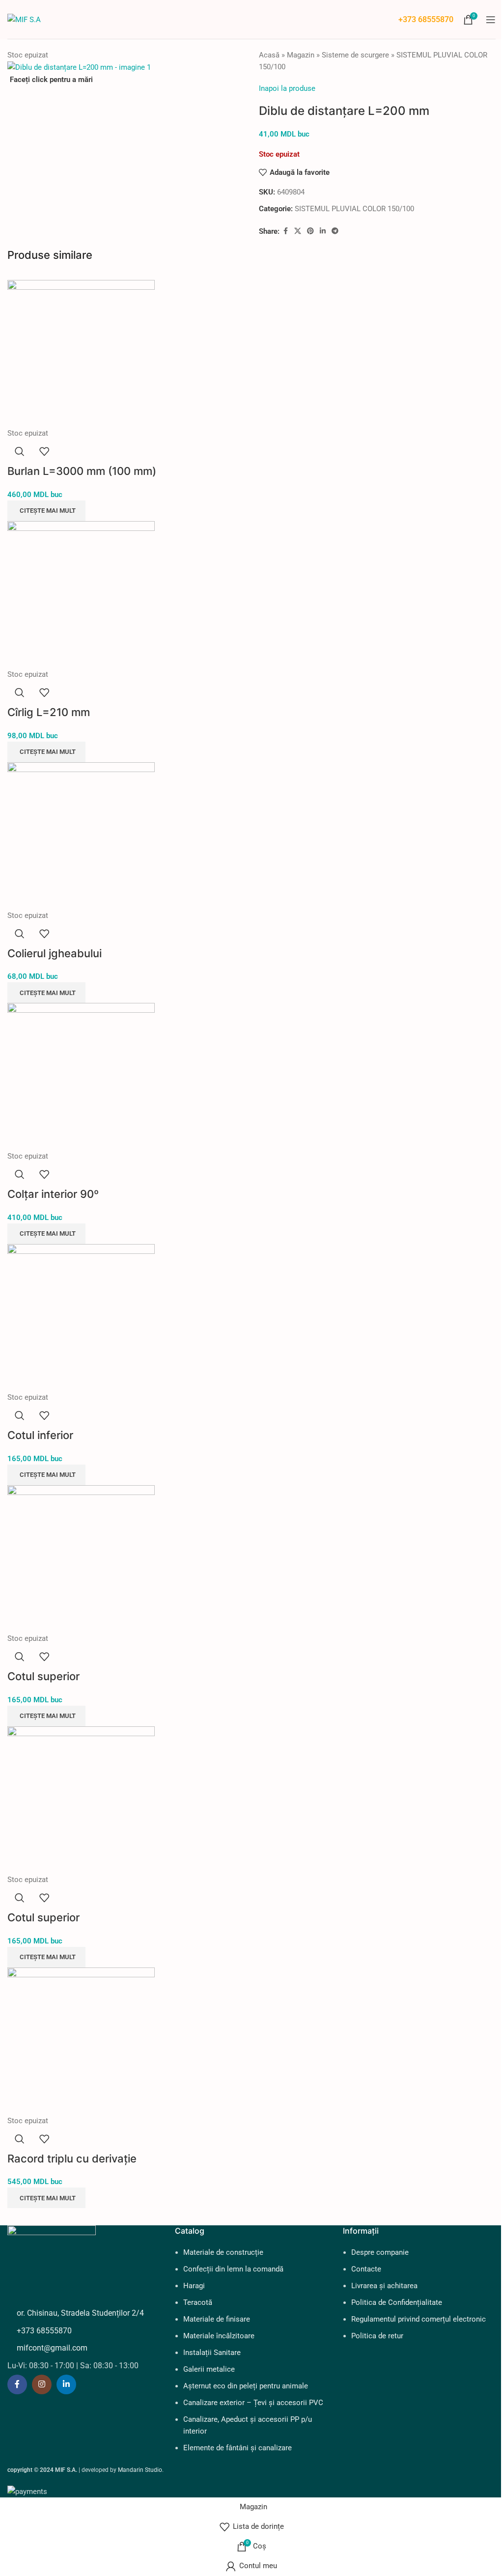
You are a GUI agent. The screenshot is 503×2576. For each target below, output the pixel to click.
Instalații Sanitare (212, 2353)
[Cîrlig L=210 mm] (81, 594)
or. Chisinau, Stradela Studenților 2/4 (80, 2313)
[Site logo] (24, 19)
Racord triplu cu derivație (72, 2159)
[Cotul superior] (81, 1558)
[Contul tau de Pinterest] (310, 231)
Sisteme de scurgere (355, 55)
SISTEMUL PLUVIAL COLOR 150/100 (354, 209)
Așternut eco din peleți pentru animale (246, 2386)
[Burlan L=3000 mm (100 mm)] (81, 353)
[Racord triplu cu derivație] (81, 2041)
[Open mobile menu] (491, 20)
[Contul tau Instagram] (42, 2384)
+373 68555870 (426, 19)
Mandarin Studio (140, 2470)
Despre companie (380, 2252)
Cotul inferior (40, 1435)
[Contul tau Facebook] (285, 231)
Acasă (269, 55)
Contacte (366, 2269)
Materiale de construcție (223, 2252)
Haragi (194, 2286)
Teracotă (198, 2302)
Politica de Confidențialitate (397, 2302)
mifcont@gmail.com (52, 2348)
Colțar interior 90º (53, 1194)
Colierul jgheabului (55, 953)
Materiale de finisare (217, 2319)
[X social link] (298, 231)
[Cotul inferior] (81, 1317)
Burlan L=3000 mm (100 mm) (82, 471)
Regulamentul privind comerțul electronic (419, 2319)
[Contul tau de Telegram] (335, 231)
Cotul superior (43, 1676)
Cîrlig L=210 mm (49, 712)
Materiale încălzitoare (219, 2336)
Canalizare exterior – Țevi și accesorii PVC (253, 2403)
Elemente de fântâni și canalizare (238, 2448)
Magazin (301, 55)
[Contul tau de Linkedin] (323, 231)
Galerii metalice (209, 2369)
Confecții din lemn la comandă (233, 2269)
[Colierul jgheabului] (81, 835)
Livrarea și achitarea (384, 2286)
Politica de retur (377, 2336)
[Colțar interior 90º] (81, 1076)
